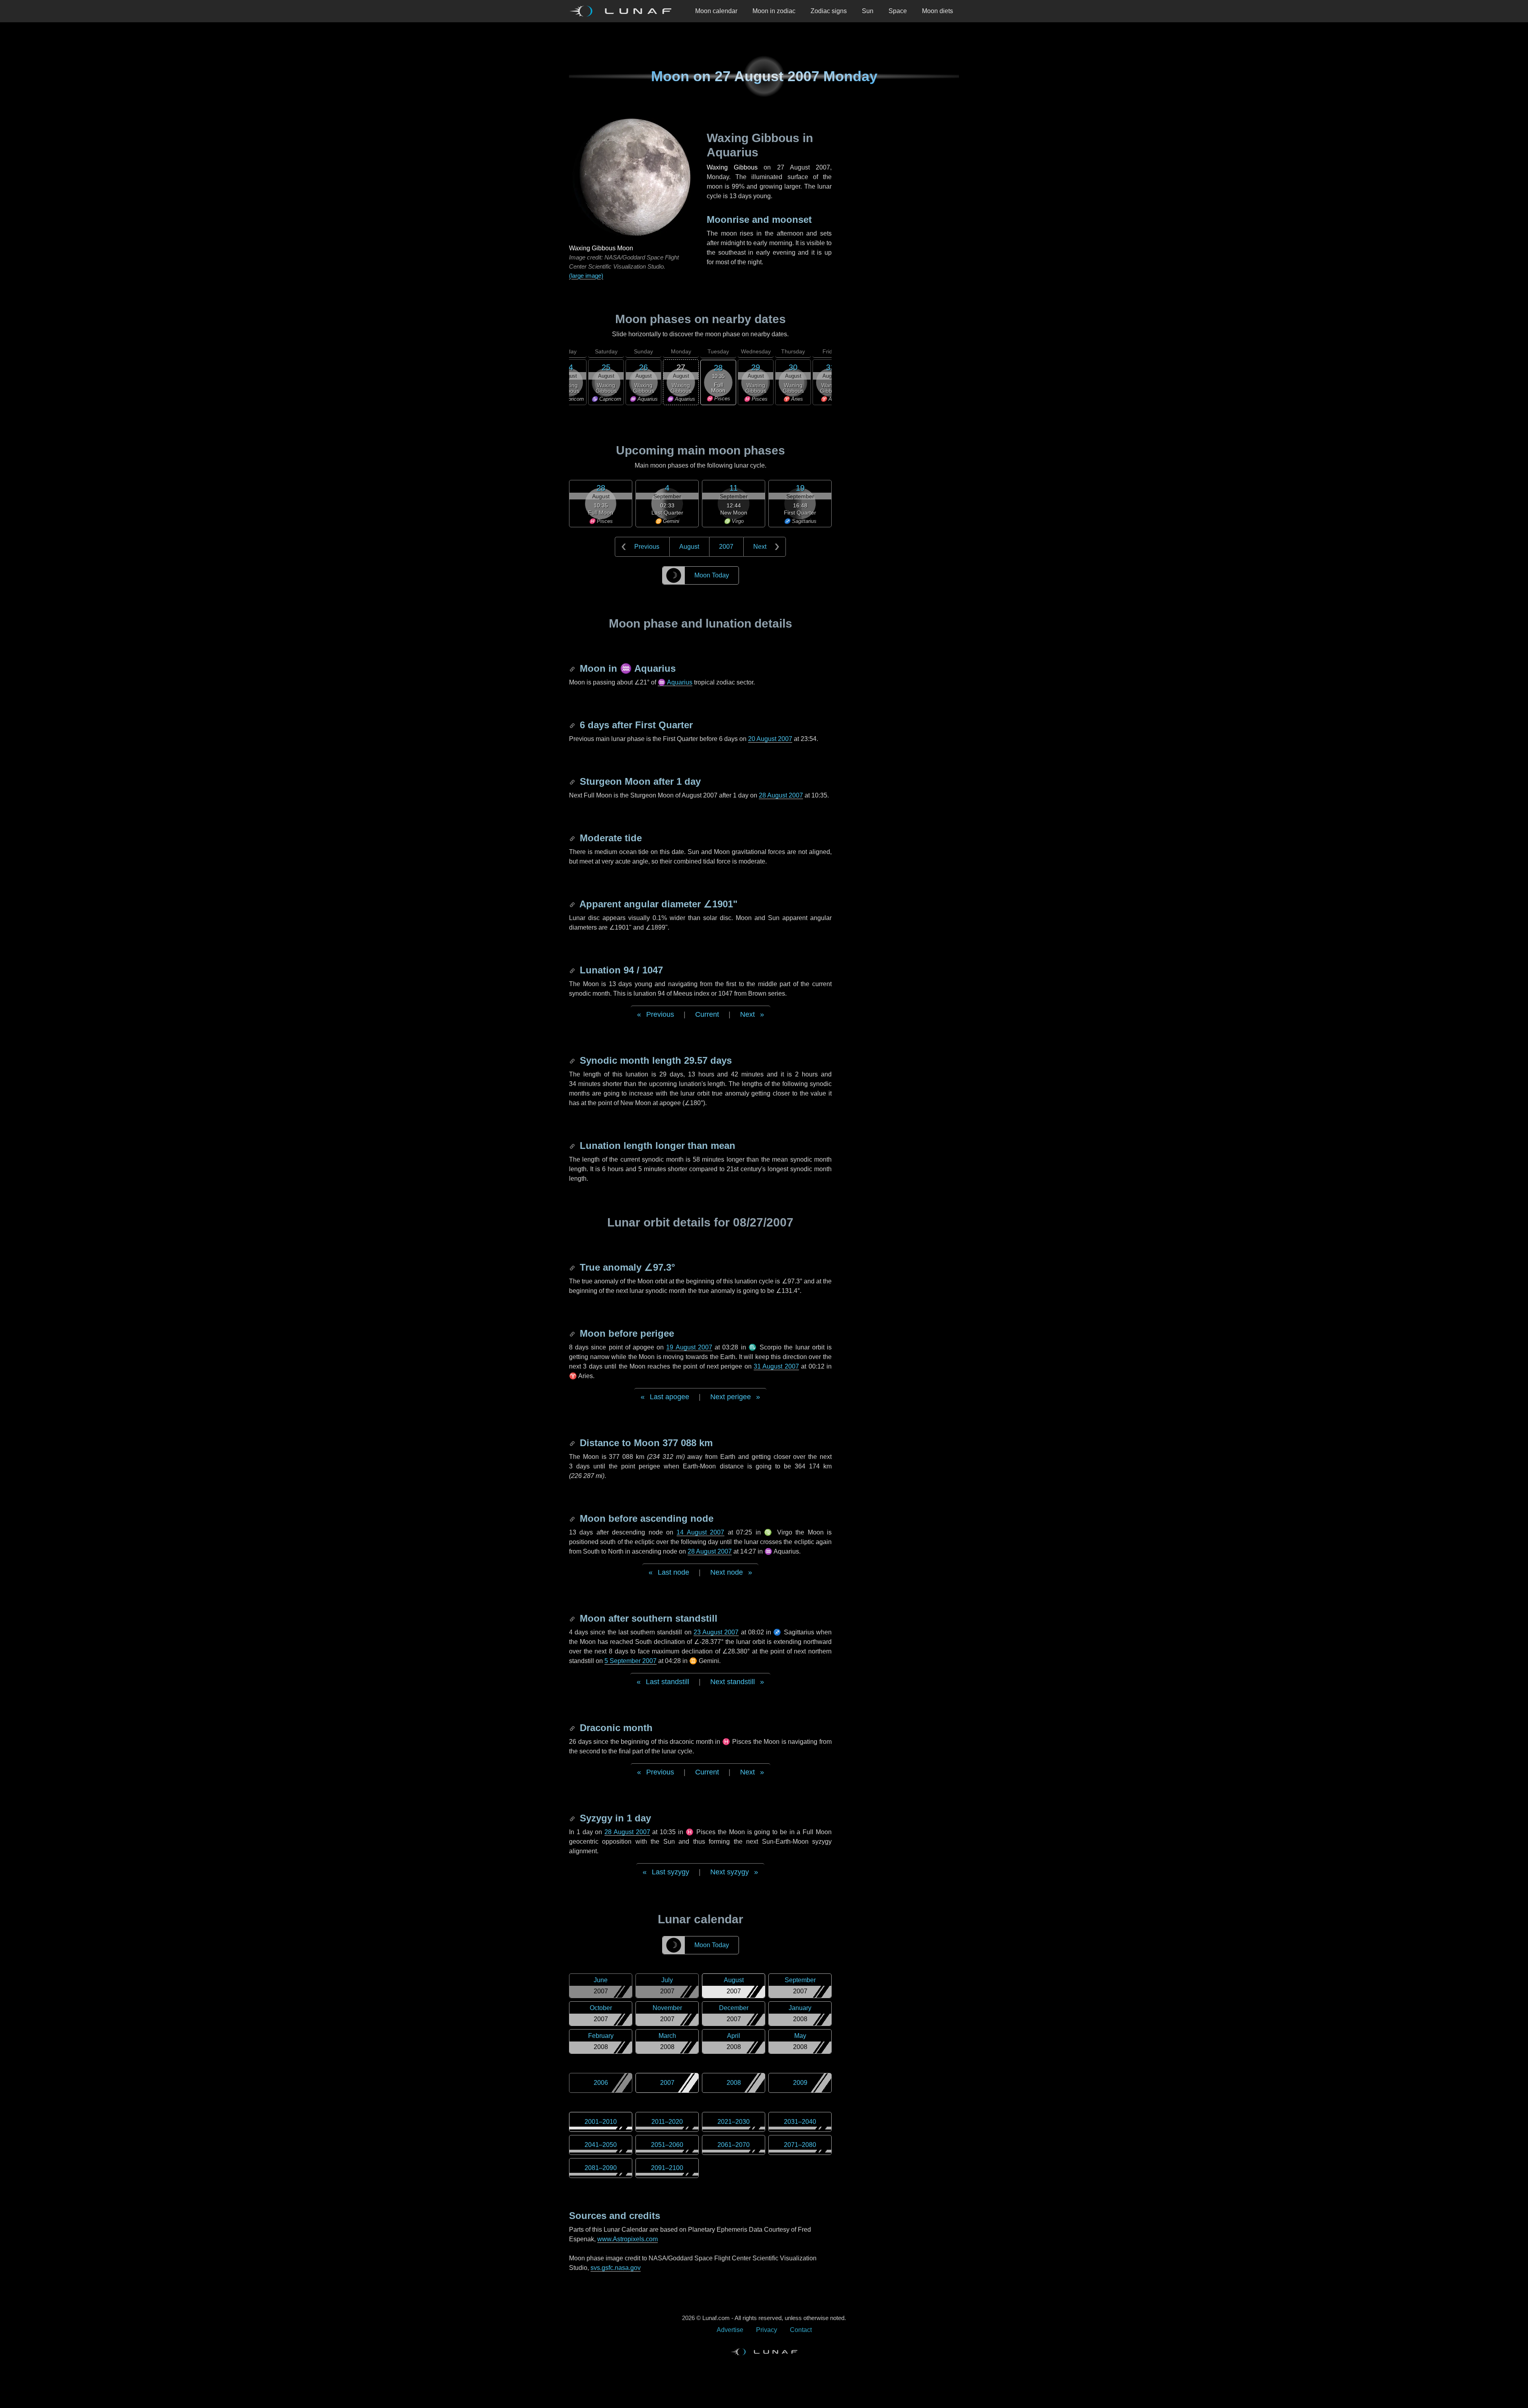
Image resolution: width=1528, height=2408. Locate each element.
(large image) (586, 276)
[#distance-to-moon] (573, 1443)
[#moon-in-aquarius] (573, 668)
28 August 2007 (781, 795)
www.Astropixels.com (628, 2239)
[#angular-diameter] (573, 904)
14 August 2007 (700, 1532)
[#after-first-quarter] (573, 725)
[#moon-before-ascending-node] (573, 1518)
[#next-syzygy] (573, 1818)
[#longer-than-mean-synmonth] (573, 1146)
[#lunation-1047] (573, 970)
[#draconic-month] (573, 1728)
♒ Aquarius (675, 682)
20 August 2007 (770, 739)
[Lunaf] (624, 11)
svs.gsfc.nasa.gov (616, 2268)
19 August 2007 (689, 1347)
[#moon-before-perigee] (573, 1333)
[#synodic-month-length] (573, 1060)
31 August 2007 (776, 1366)
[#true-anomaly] (573, 1267)
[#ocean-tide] (573, 838)
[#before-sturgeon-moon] (573, 781)
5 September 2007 (630, 1661)
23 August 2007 (716, 1632)
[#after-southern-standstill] (573, 1618)
